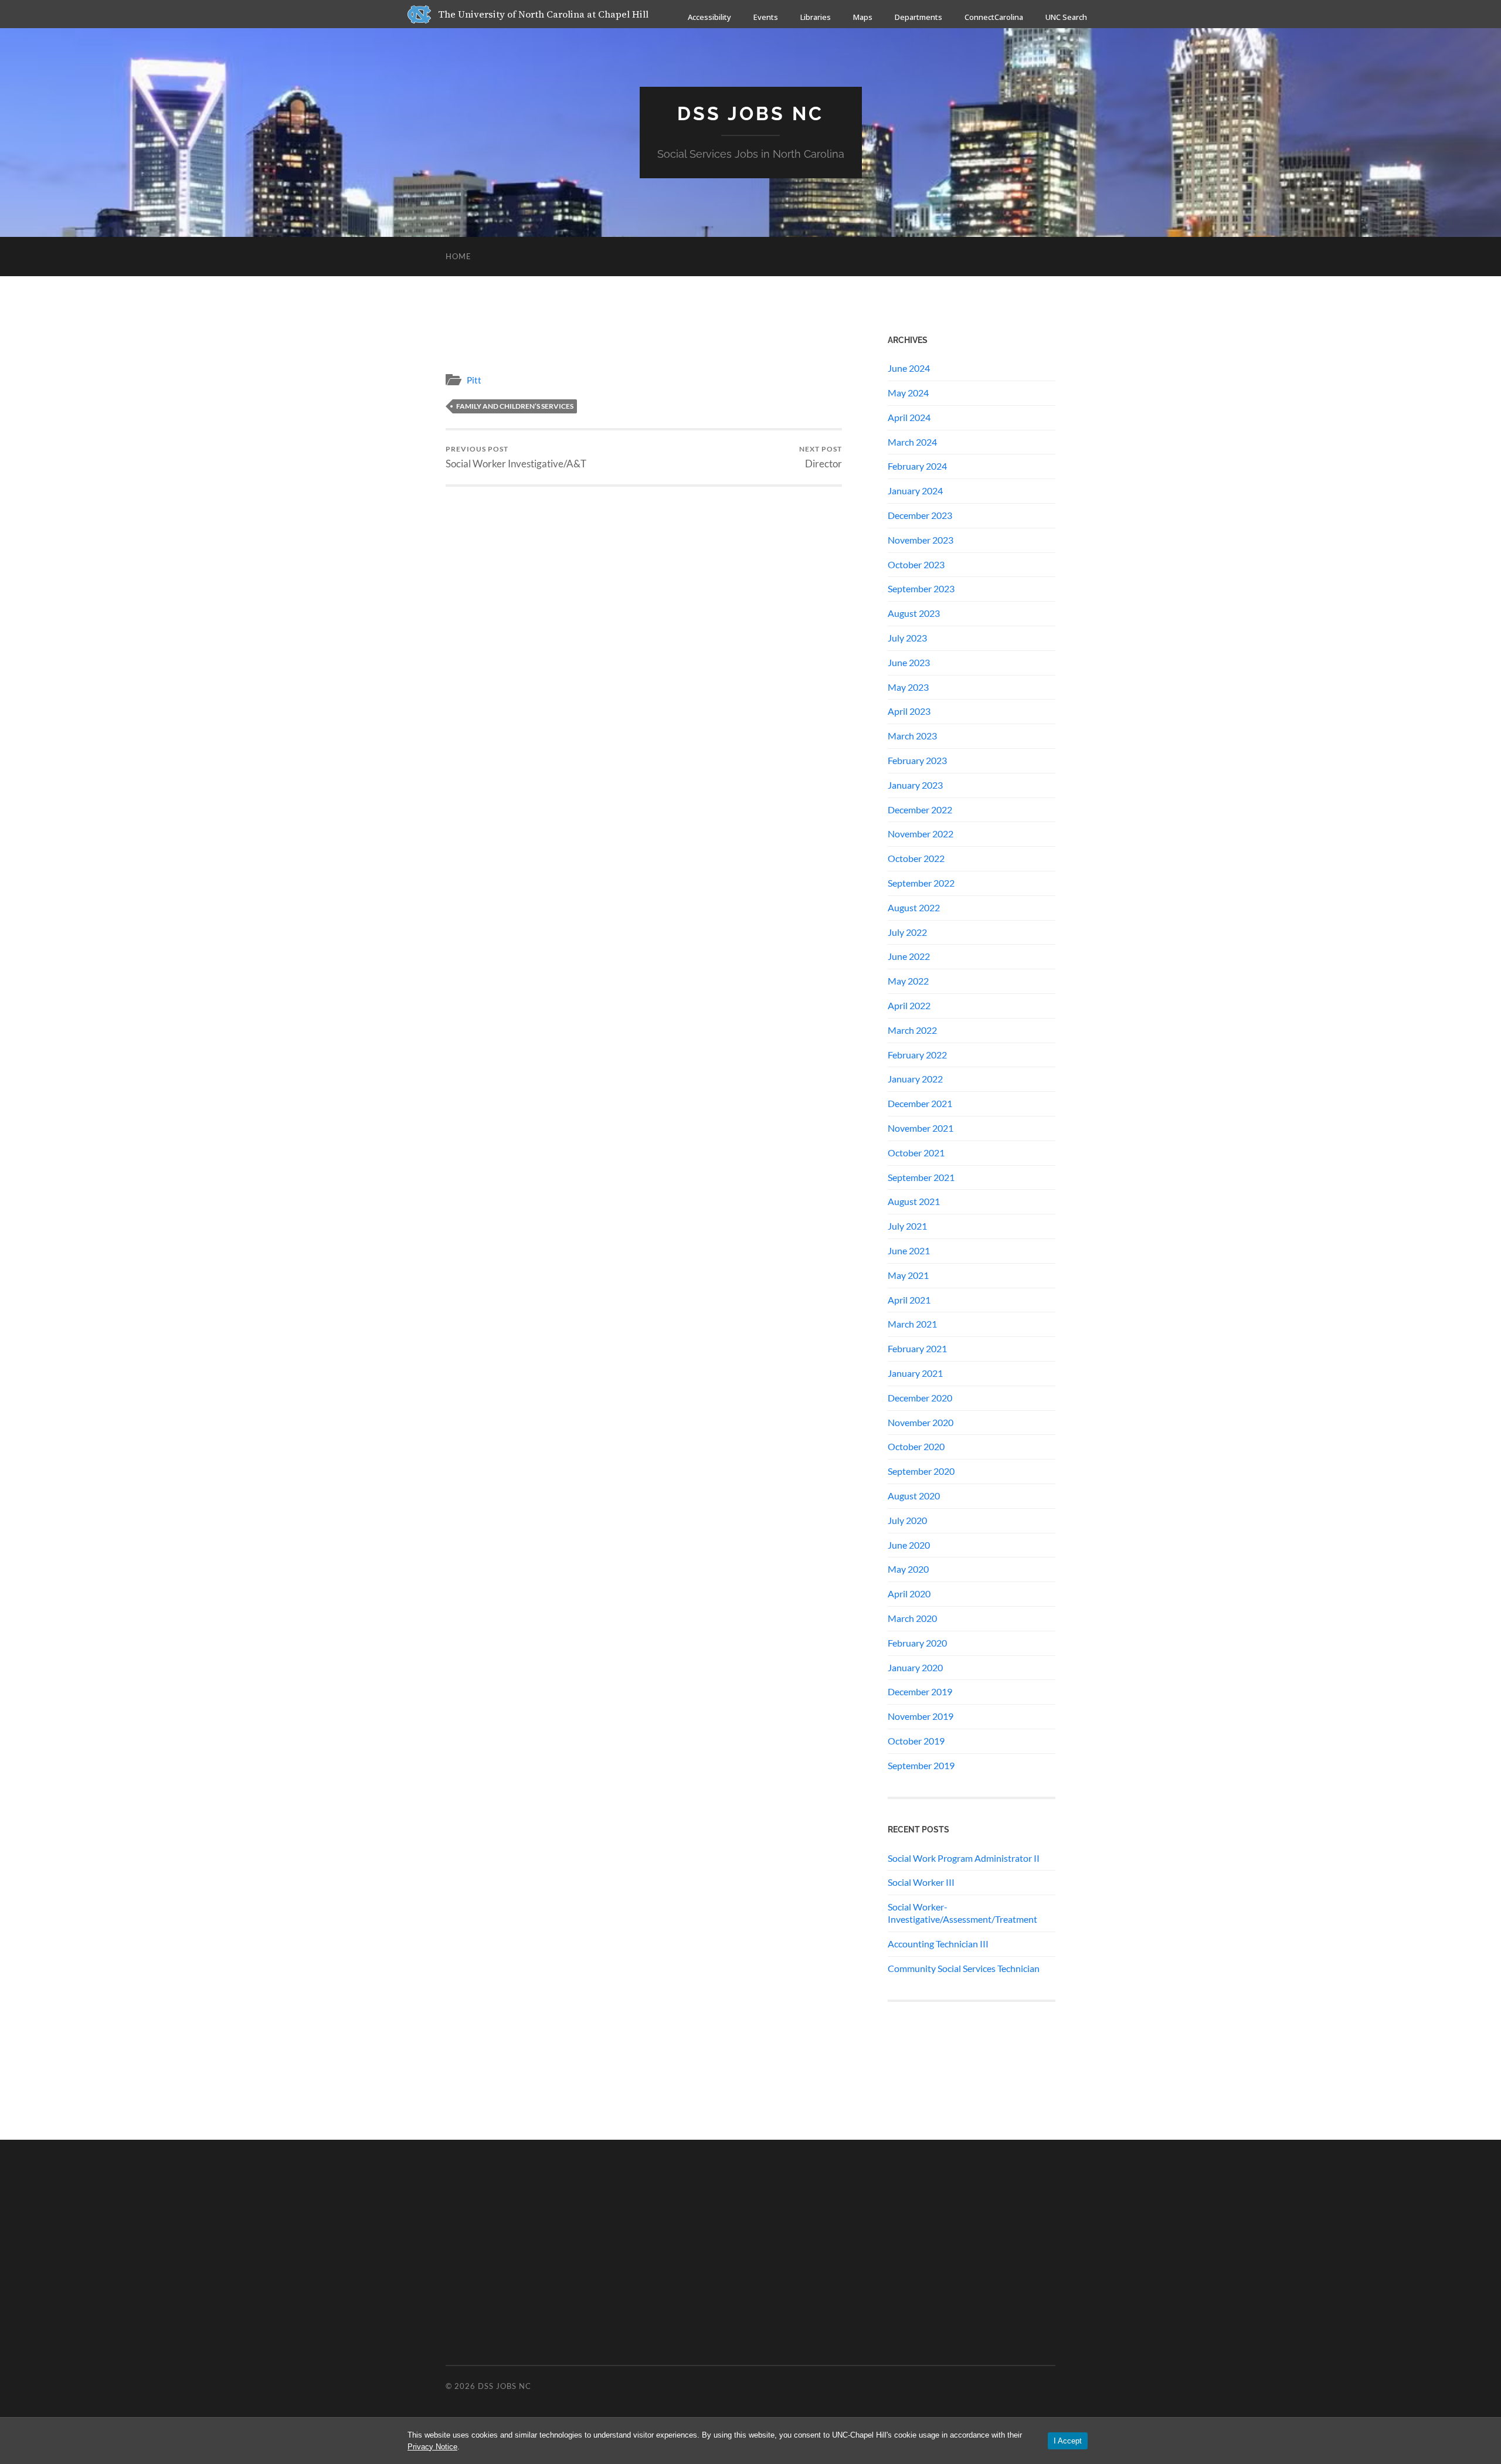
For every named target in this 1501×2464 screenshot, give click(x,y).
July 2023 (907, 638)
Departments (918, 17)
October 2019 (916, 1741)
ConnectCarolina (994, 17)
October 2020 (916, 1446)
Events (766, 17)
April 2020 (909, 1594)
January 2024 (915, 491)
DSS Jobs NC (750, 113)
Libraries (816, 17)
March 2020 (912, 1618)
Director (821, 457)
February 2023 (917, 760)
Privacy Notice (432, 2447)
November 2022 (921, 834)
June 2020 (909, 1545)
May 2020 (908, 1569)
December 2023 (920, 515)
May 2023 (908, 687)
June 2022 (909, 956)
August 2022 (914, 907)
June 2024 (909, 368)
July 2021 (907, 1226)
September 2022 (921, 883)
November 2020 (921, 1422)
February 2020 (917, 1643)
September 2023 (921, 588)
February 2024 (917, 466)
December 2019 (920, 1691)
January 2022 (915, 1079)
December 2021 (920, 1103)
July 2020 (907, 1520)
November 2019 (921, 1716)
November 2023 (921, 540)
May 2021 (908, 1275)
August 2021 (914, 1201)
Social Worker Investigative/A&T (516, 457)
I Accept (1068, 2441)
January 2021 (915, 1373)
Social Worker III (921, 1882)
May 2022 (908, 981)
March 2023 (912, 736)
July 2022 (907, 932)
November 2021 (921, 1128)
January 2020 (915, 1667)
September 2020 (921, 1471)
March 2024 (912, 442)
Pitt (474, 380)
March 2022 (912, 1030)
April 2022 (909, 1005)
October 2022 (916, 858)
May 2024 (908, 393)
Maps (863, 17)
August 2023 (914, 613)
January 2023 (915, 785)
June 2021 (909, 1250)
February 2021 (917, 1348)
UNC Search (1066, 17)
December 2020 (920, 1398)
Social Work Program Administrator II (964, 1858)
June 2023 (909, 662)
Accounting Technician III (938, 1944)
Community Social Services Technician (964, 1968)
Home (459, 256)
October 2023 (916, 564)
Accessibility (709, 17)
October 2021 (916, 1153)
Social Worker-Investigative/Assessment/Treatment (962, 1913)
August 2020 (914, 1496)
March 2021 (912, 1324)
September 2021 (921, 1177)
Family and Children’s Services (515, 406)
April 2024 (909, 417)
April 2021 (909, 1300)
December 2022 (920, 810)
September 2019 (921, 1765)
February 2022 (917, 1055)
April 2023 (909, 711)
